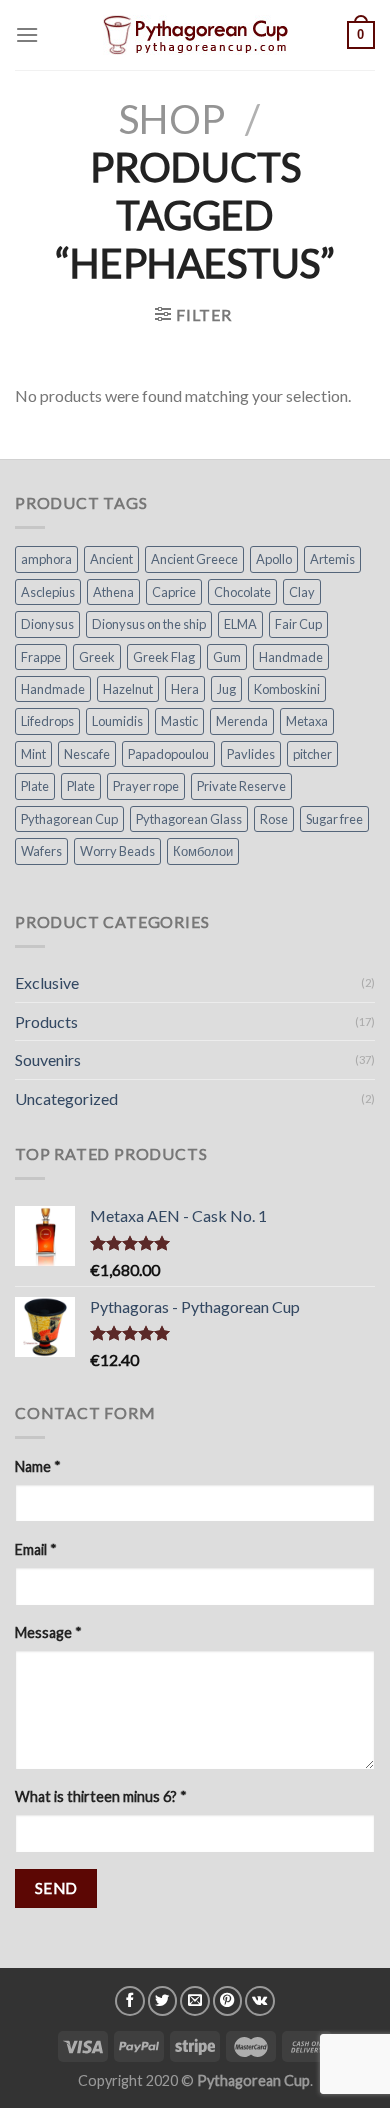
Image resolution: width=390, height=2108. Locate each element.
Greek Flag (164, 657)
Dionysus (47, 624)
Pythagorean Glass (189, 819)
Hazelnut (128, 689)
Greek (97, 657)
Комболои (203, 851)
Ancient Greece (194, 559)
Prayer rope (146, 786)
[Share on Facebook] (130, 2001)
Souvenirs (48, 1059)
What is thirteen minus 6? (101, 1796)
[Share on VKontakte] (260, 2001)
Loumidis (117, 721)
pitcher (312, 754)
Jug (226, 689)
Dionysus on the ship (149, 624)
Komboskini (287, 689)
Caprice (174, 592)
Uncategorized (66, 1098)
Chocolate (242, 592)
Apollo (274, 559)
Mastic (179, 721)
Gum (227, 657)
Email (36, 1549)
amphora (46, 559)
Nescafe (87, 754)
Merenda (242, 721)
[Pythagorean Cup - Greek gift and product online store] (195, 35)
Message (48, 1632)
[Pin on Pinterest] (228, 2001)
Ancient (111, 559)
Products (46, 1021)
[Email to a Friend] (195, 2001)
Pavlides (251, 754)
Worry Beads (117, 851)
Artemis (332, 559)
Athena (113, 592)
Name (38, 1466)
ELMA (240, 624)
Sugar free (334, 819)
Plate (35, 786)
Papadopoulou (168, 754)
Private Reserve (241, 786)
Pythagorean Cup (69, 819)
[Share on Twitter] (163, 2001)
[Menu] (27, 34)
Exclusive (47, 982)
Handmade (291, 657)
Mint (33, 754)
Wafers (41, 851)
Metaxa (307, 721)
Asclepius (48, 592)
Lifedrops (47, 721)
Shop (172, 119)
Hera (185, 689)
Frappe (41, 657)
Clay (302, 592)
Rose (274, 819)
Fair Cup (298, 624)
